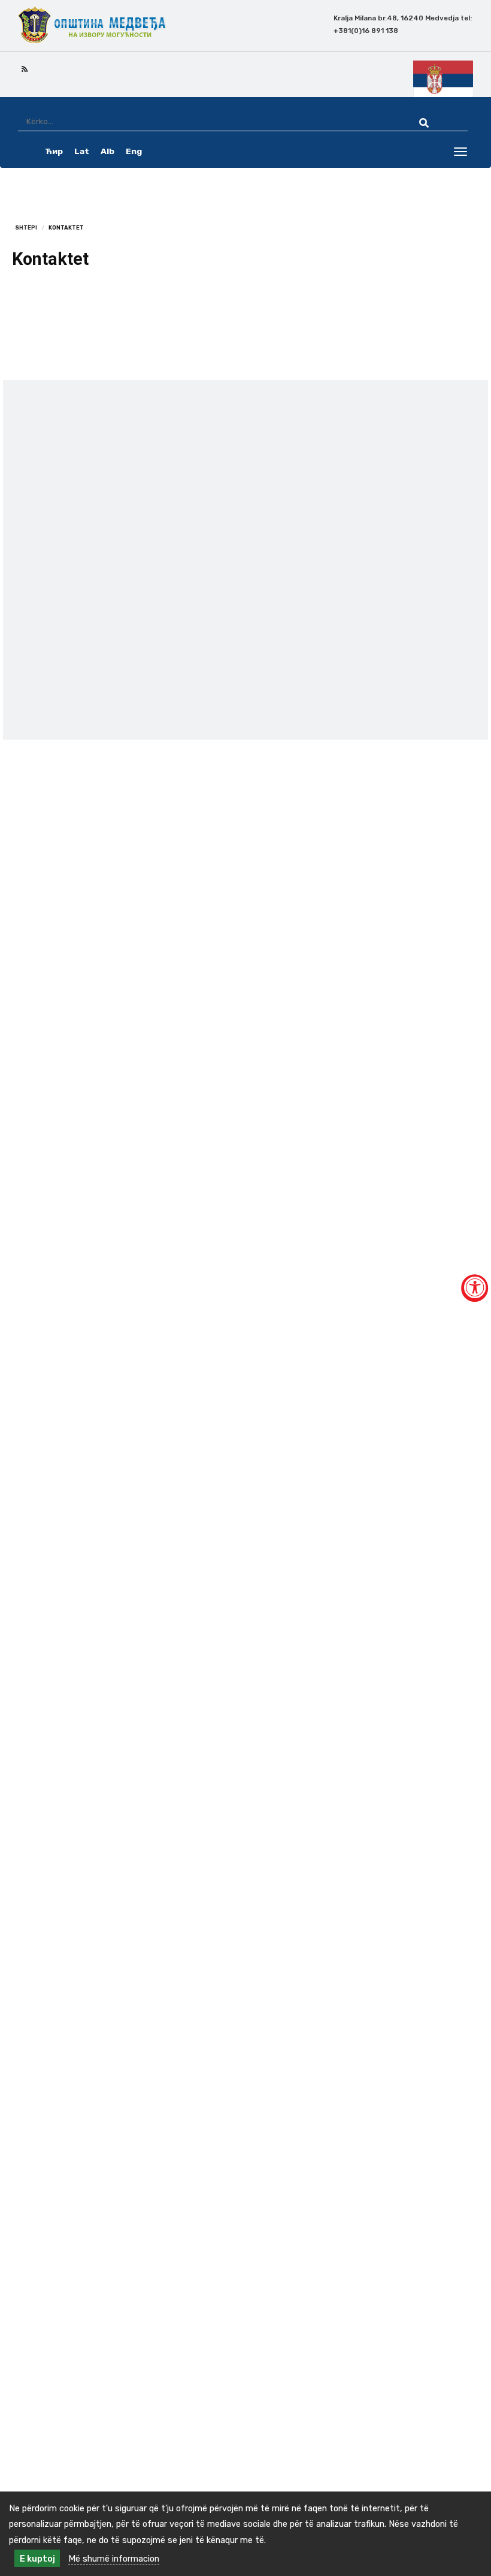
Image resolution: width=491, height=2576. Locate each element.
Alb (107, 151)
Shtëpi (26, 227)
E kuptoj (37, 2559)
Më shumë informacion (114, 2559)
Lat (82, 151)
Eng (134, 151)
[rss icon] (25, 68)
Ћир (54, 151)
